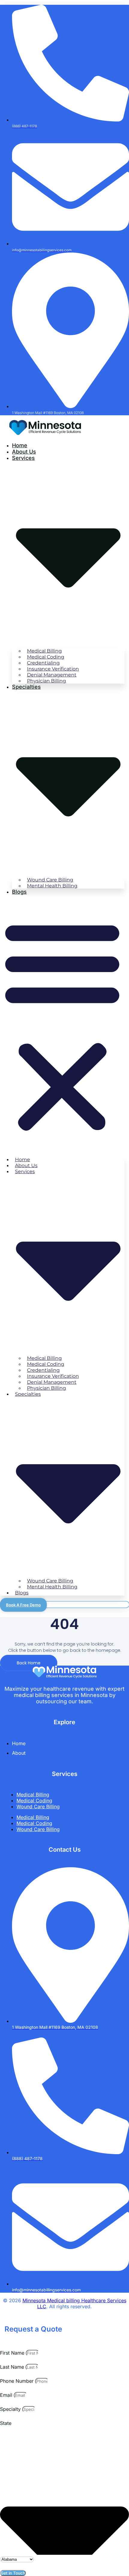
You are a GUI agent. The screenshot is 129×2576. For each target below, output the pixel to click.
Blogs (19, 892)
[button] (62, 1025)
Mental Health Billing (52, 886)
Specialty (11, 2409)
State (6, 2423)
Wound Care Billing (38, 1806)
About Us (24, 452)
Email (7, 2395)
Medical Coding (34, 1801)
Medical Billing (33, 1795)
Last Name (13, 2367)
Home (20, 445)
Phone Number (18, 2381)
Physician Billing (46, 681)
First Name (13, 2353)
